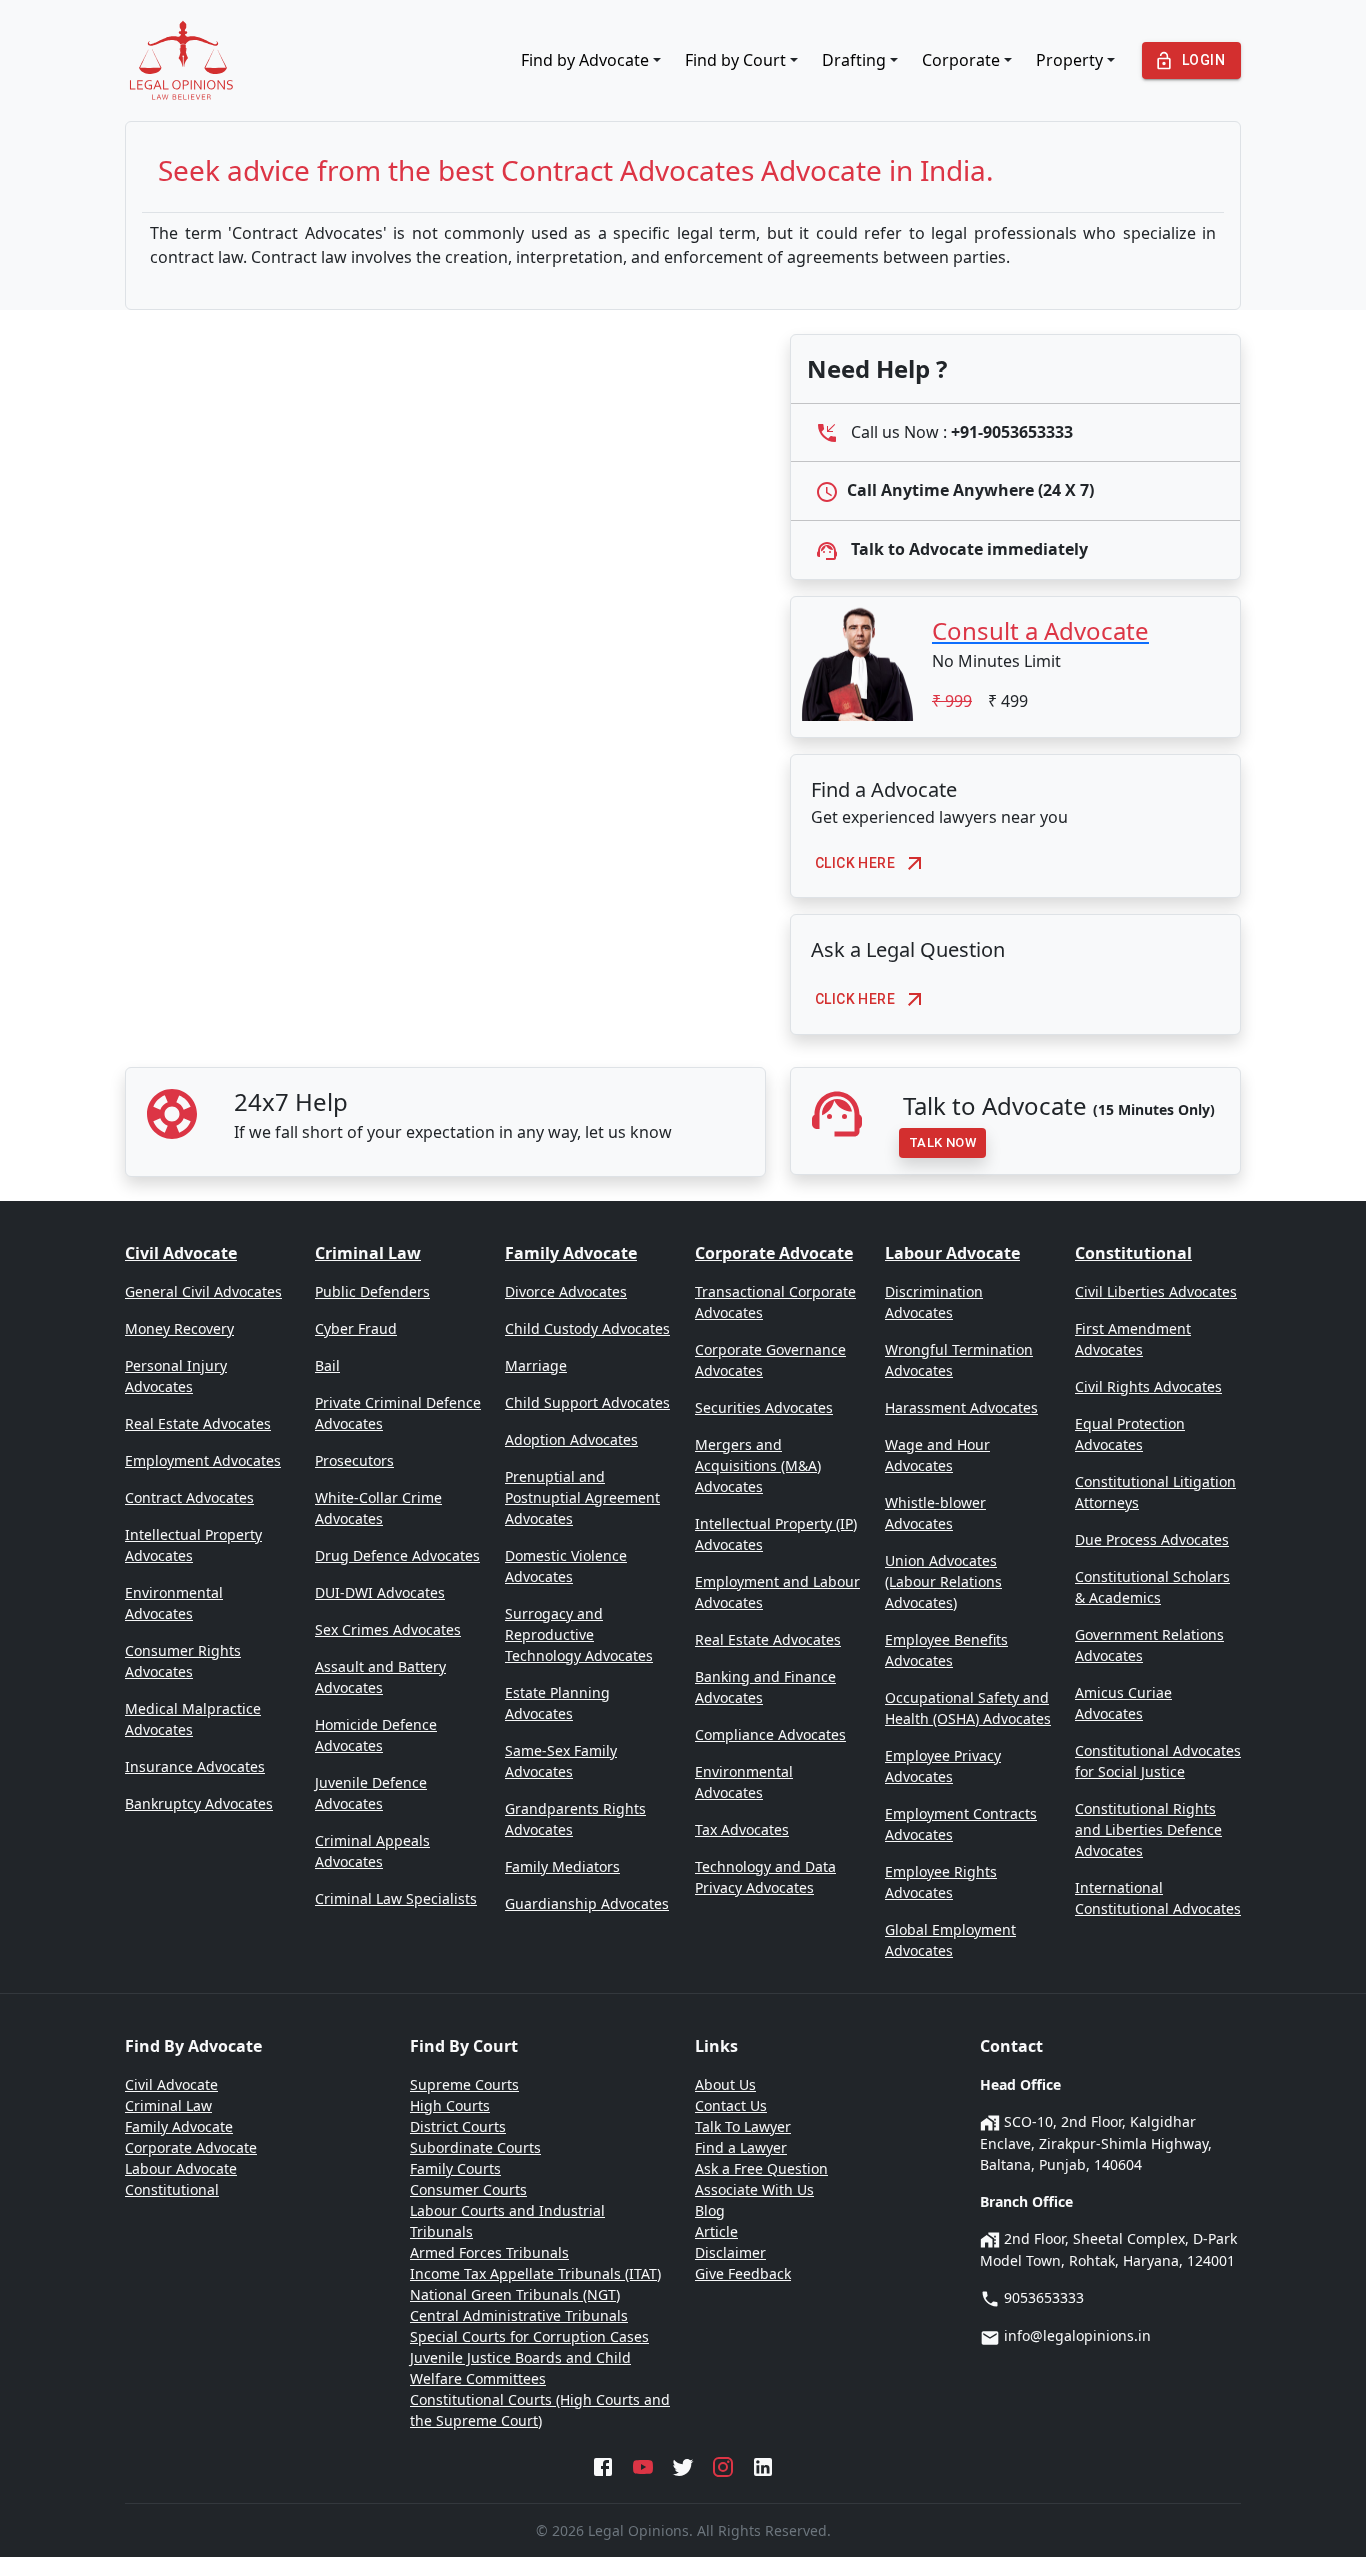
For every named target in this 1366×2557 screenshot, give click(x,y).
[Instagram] (723, 2465)
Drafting (854, 60)
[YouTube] (643, 2465)
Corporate (961, 60)
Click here (855, 863)
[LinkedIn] (763, 2465)
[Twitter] (683, 2465)
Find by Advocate (585, 60)
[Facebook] (603, 2465)
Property (1069, 60)
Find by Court (735, 60)
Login (1203, 60)
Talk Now (942, 1142)
